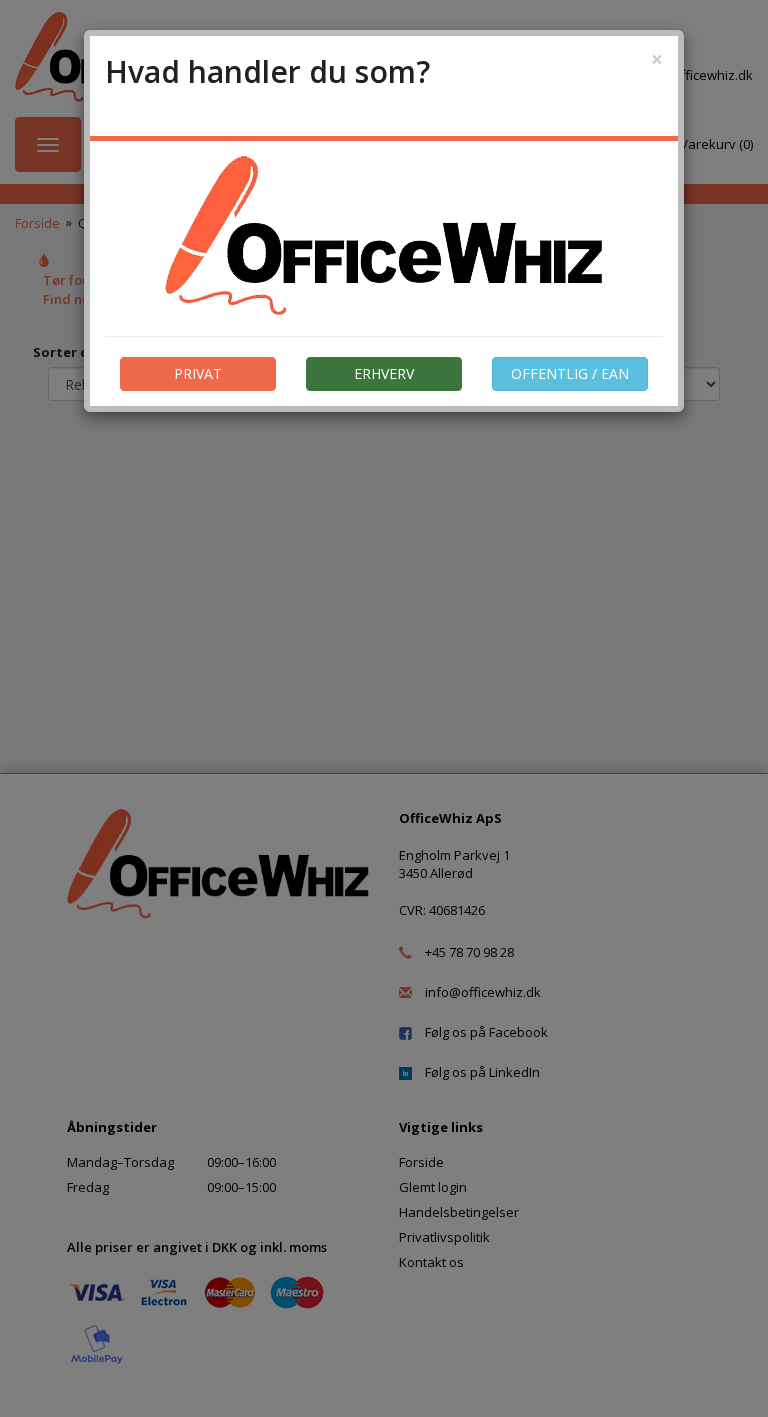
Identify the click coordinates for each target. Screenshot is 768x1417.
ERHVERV (384, 373)
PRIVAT (198, 373)
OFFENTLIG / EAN (570, 373)
